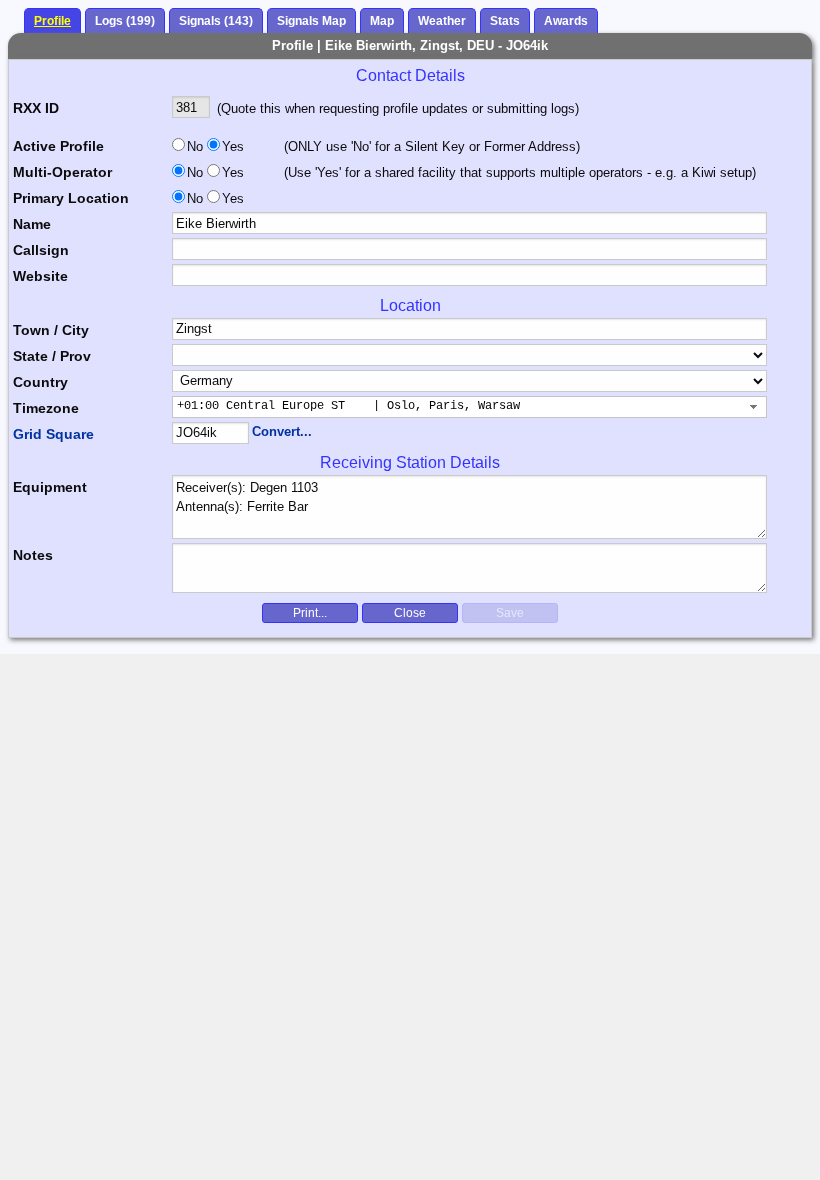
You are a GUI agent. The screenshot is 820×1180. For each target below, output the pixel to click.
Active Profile (58, 146)
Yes (231, 146)
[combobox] (470, 407)
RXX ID (36, 108)
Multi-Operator (62, 172)
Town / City (51, 330)
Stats (505, 21)
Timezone (46, 408)
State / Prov (52, 356)
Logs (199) (125, 21)
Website (40, 276)
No (195, 146)
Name (32, 224)
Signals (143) (216, 21)
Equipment (50, 487)
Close (410, 613)
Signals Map (311, 21)
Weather (442, 21)
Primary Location (71, 198)
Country (40, 382)
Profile (52, 21)
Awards (566, 21)
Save (510, 613)
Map (382, 21)
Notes (33, 555)
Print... (310, 613)
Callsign (41, 250)
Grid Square (53, 434)
